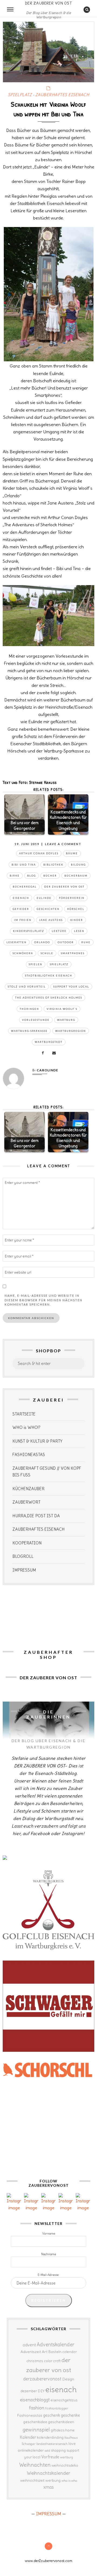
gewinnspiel (36, 2430)
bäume (72, 853)
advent (29, 2345)
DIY (41, 2391)
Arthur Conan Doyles (39, 853)
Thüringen (29, 1009)
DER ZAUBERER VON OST (48, 3)
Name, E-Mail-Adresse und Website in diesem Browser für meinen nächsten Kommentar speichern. (44, 1300)
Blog (32, 876)
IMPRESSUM (24, 1570)
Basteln (55, 2352)
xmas (49, 2487)
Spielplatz (59, 964)
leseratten (17, 942)
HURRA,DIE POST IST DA (36, 1516)
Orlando (42, 942)
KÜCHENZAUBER (28, 1489)
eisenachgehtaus (64, 2400)
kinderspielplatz (29, 931)
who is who (69, 2480)
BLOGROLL (23, 1556)
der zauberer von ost (64, 887)
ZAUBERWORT (26, 1502)
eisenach (21, 898)
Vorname (49, 2233)
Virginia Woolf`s (62, 1009)
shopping (58, 2450)
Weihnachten (35, 2465)
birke (15, 876)
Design (68, 2379)
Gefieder (21, 909)
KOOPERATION (27, 1543)
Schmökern (23, 953)
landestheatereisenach (52, 2444)
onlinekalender (31, 2450)
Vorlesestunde (36, 1020)
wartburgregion (71, 1031)
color (48, 2361)
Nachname (49, 2254)
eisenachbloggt (35, 2400)
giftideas (58, 2430)
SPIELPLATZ (20, 95)
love (72, 2444)
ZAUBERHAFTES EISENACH (62, 95)
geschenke (70, 2415)
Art (45, 2352)
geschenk (52, 2415)
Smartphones (73, 953)
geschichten (48, 909)
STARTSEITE (24, 1414)
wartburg (66, 1020)
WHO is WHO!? (26, 1427)
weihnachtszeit (32, 2480)
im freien (23, 920)
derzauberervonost (42, 2379)
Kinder (77, 920)
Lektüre (59, 931)
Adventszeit (31, 2352)
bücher (50, 876)
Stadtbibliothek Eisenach (49, 976)
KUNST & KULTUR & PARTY (37, 1441)
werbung (53, 2480)
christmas (35, 2361)
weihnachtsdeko (65, 2465)
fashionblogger (57, 2408)
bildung (78, 865)
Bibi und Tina (24, 865)
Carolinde (47, 1070)
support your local (71, 987)
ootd (47, 2451)
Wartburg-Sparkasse (29, 1031)
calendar (70, 2352)
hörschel (76, 909)
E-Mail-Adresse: (48, 2275)
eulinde (44, 898)
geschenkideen (61, 2422)
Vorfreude (50, 2457)
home (70, 2430)
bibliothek (53, 865)
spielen (36, 964)
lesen (79, 931)
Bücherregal (25, 887)
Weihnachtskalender (48, 2473)
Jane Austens (51, 920)
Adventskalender (56, 2345)
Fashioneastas (30, 2415)
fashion (37, 2408)
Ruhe (86, 942)
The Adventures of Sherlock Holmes (49, 998)
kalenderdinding (50, 2438)
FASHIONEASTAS (29, 1455)
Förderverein (72, 898)
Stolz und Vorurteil (27, 987)
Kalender (28, 2437)
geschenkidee (35, 2422)
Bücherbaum (76, 876)
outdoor (66, 942)
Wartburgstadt (49, 1042)
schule (47, 953)
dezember (29, 2391)
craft (57, 2361)
